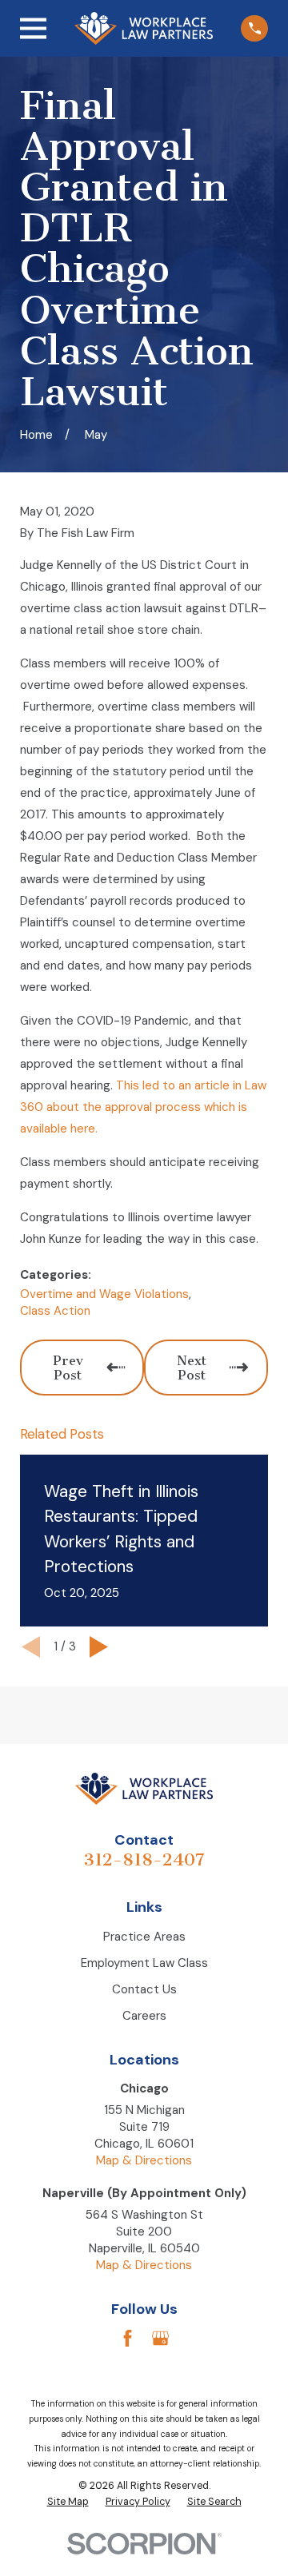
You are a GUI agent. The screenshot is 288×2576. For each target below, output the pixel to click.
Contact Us (144, 1989)
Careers (144, 2016)
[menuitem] (68, 2502)
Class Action (55, 1311)
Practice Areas (144, 1937)
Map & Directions (144, 2160)
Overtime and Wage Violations (104, 1294)
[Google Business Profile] (160, 2338)
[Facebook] (128, 2338)
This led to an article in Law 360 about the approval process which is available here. (143, 1107)
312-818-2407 (144, 1859)
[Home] (144, 28)
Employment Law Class (144, 1963)
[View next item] (99, 1647)
